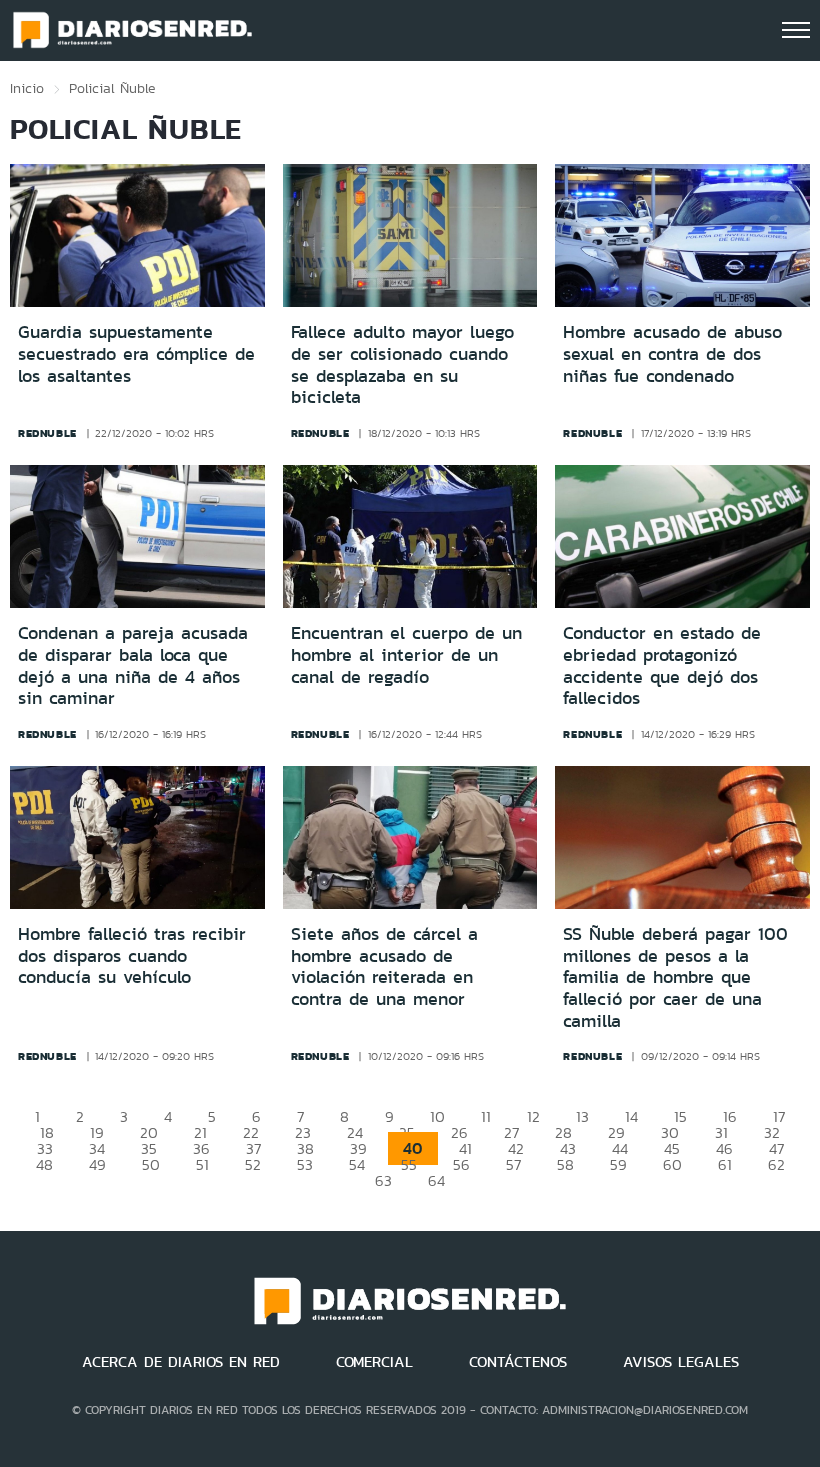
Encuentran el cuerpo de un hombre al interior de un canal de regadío (406, 654)
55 (409, 1164)
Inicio (27, 88)
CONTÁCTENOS (518, 1362)
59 (618, 1164)
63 (383, 1180)
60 (672, 1164)
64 (436, 1180)
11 (486, 1116)
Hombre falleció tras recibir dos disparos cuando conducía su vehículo (132, 955)
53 (305, 1164)
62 (776, 1164)
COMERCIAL (374, 1362)
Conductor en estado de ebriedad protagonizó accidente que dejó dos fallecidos (662, 665)
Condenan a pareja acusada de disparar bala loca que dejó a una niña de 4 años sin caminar (133, 665)
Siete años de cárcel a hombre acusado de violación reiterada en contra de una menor (384, 966)
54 (357, 1164)
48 (44, 1164)
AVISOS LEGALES (681, 1362)
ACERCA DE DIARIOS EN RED (181, 1362)
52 (253, 1164)
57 (513, 1164)
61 (725, 1164)
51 (202, 1164)
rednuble (47, 433)
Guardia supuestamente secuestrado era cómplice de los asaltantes (136, 353)
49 (97, 1164)
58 (565, 1164)
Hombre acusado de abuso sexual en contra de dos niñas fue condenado (672, 353)
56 (461, 1164)
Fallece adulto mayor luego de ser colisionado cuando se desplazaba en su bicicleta (402, 364)
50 (151, 1164)
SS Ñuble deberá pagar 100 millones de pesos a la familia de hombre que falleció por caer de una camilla (675, 977)
